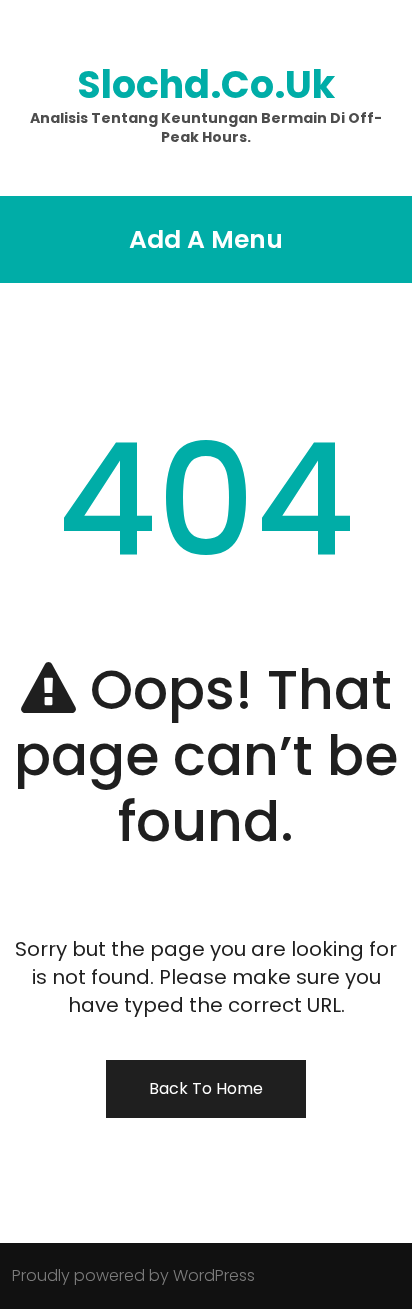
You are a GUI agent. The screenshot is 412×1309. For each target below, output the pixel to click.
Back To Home (206, 1088)
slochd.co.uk (206, 84)
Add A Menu (206, 239)
